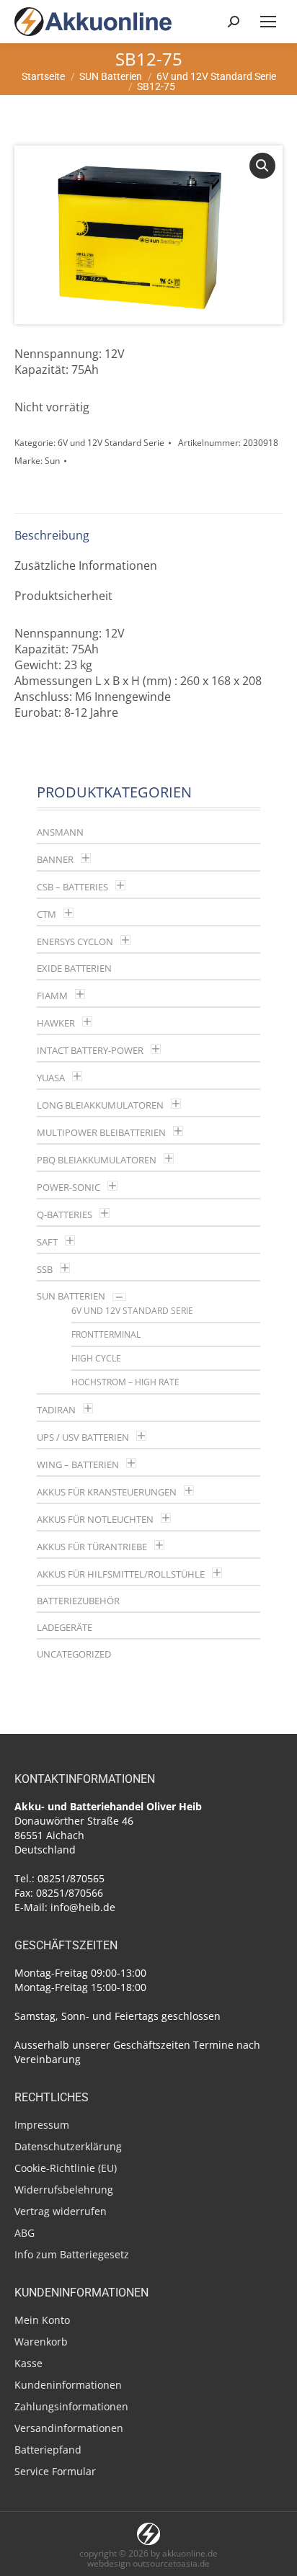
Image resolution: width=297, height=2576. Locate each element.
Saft (47, 1242)
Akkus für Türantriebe (92, 1547)
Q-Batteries (65, 1215)
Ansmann (60, 832)
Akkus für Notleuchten (95, 1519)
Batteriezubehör (78, 1601)
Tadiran (56, 1410)
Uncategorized (74, 1654)
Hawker (56, 1023)
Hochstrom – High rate (125, 1382)
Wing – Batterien (78, 1464)
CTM (46, 914)
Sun (52, 461)
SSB (45, 1269)
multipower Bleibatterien (101, 1132)
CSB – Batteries (72, 887)
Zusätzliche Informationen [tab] (86, 565)
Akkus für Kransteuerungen (107, 1492)
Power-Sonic (68, 1187)
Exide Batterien (74, 968)
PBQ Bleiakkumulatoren (97, 1160)
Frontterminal (106, 1334)
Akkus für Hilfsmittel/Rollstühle (121, 1574)
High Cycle (96, 1358)
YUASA (51, 1078)
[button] (262, 166)
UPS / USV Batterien (83, 1437)
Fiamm (52, 996)
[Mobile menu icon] (268, 22)
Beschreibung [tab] (52, 535)
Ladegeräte (65, 1627)
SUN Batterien (71, 1296)
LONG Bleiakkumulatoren (100, 1105)
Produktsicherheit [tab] (63, 596)
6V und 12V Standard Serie (111, 443)
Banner (55, 859)
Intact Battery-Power (90, 1050)
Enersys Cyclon (75, 942)
